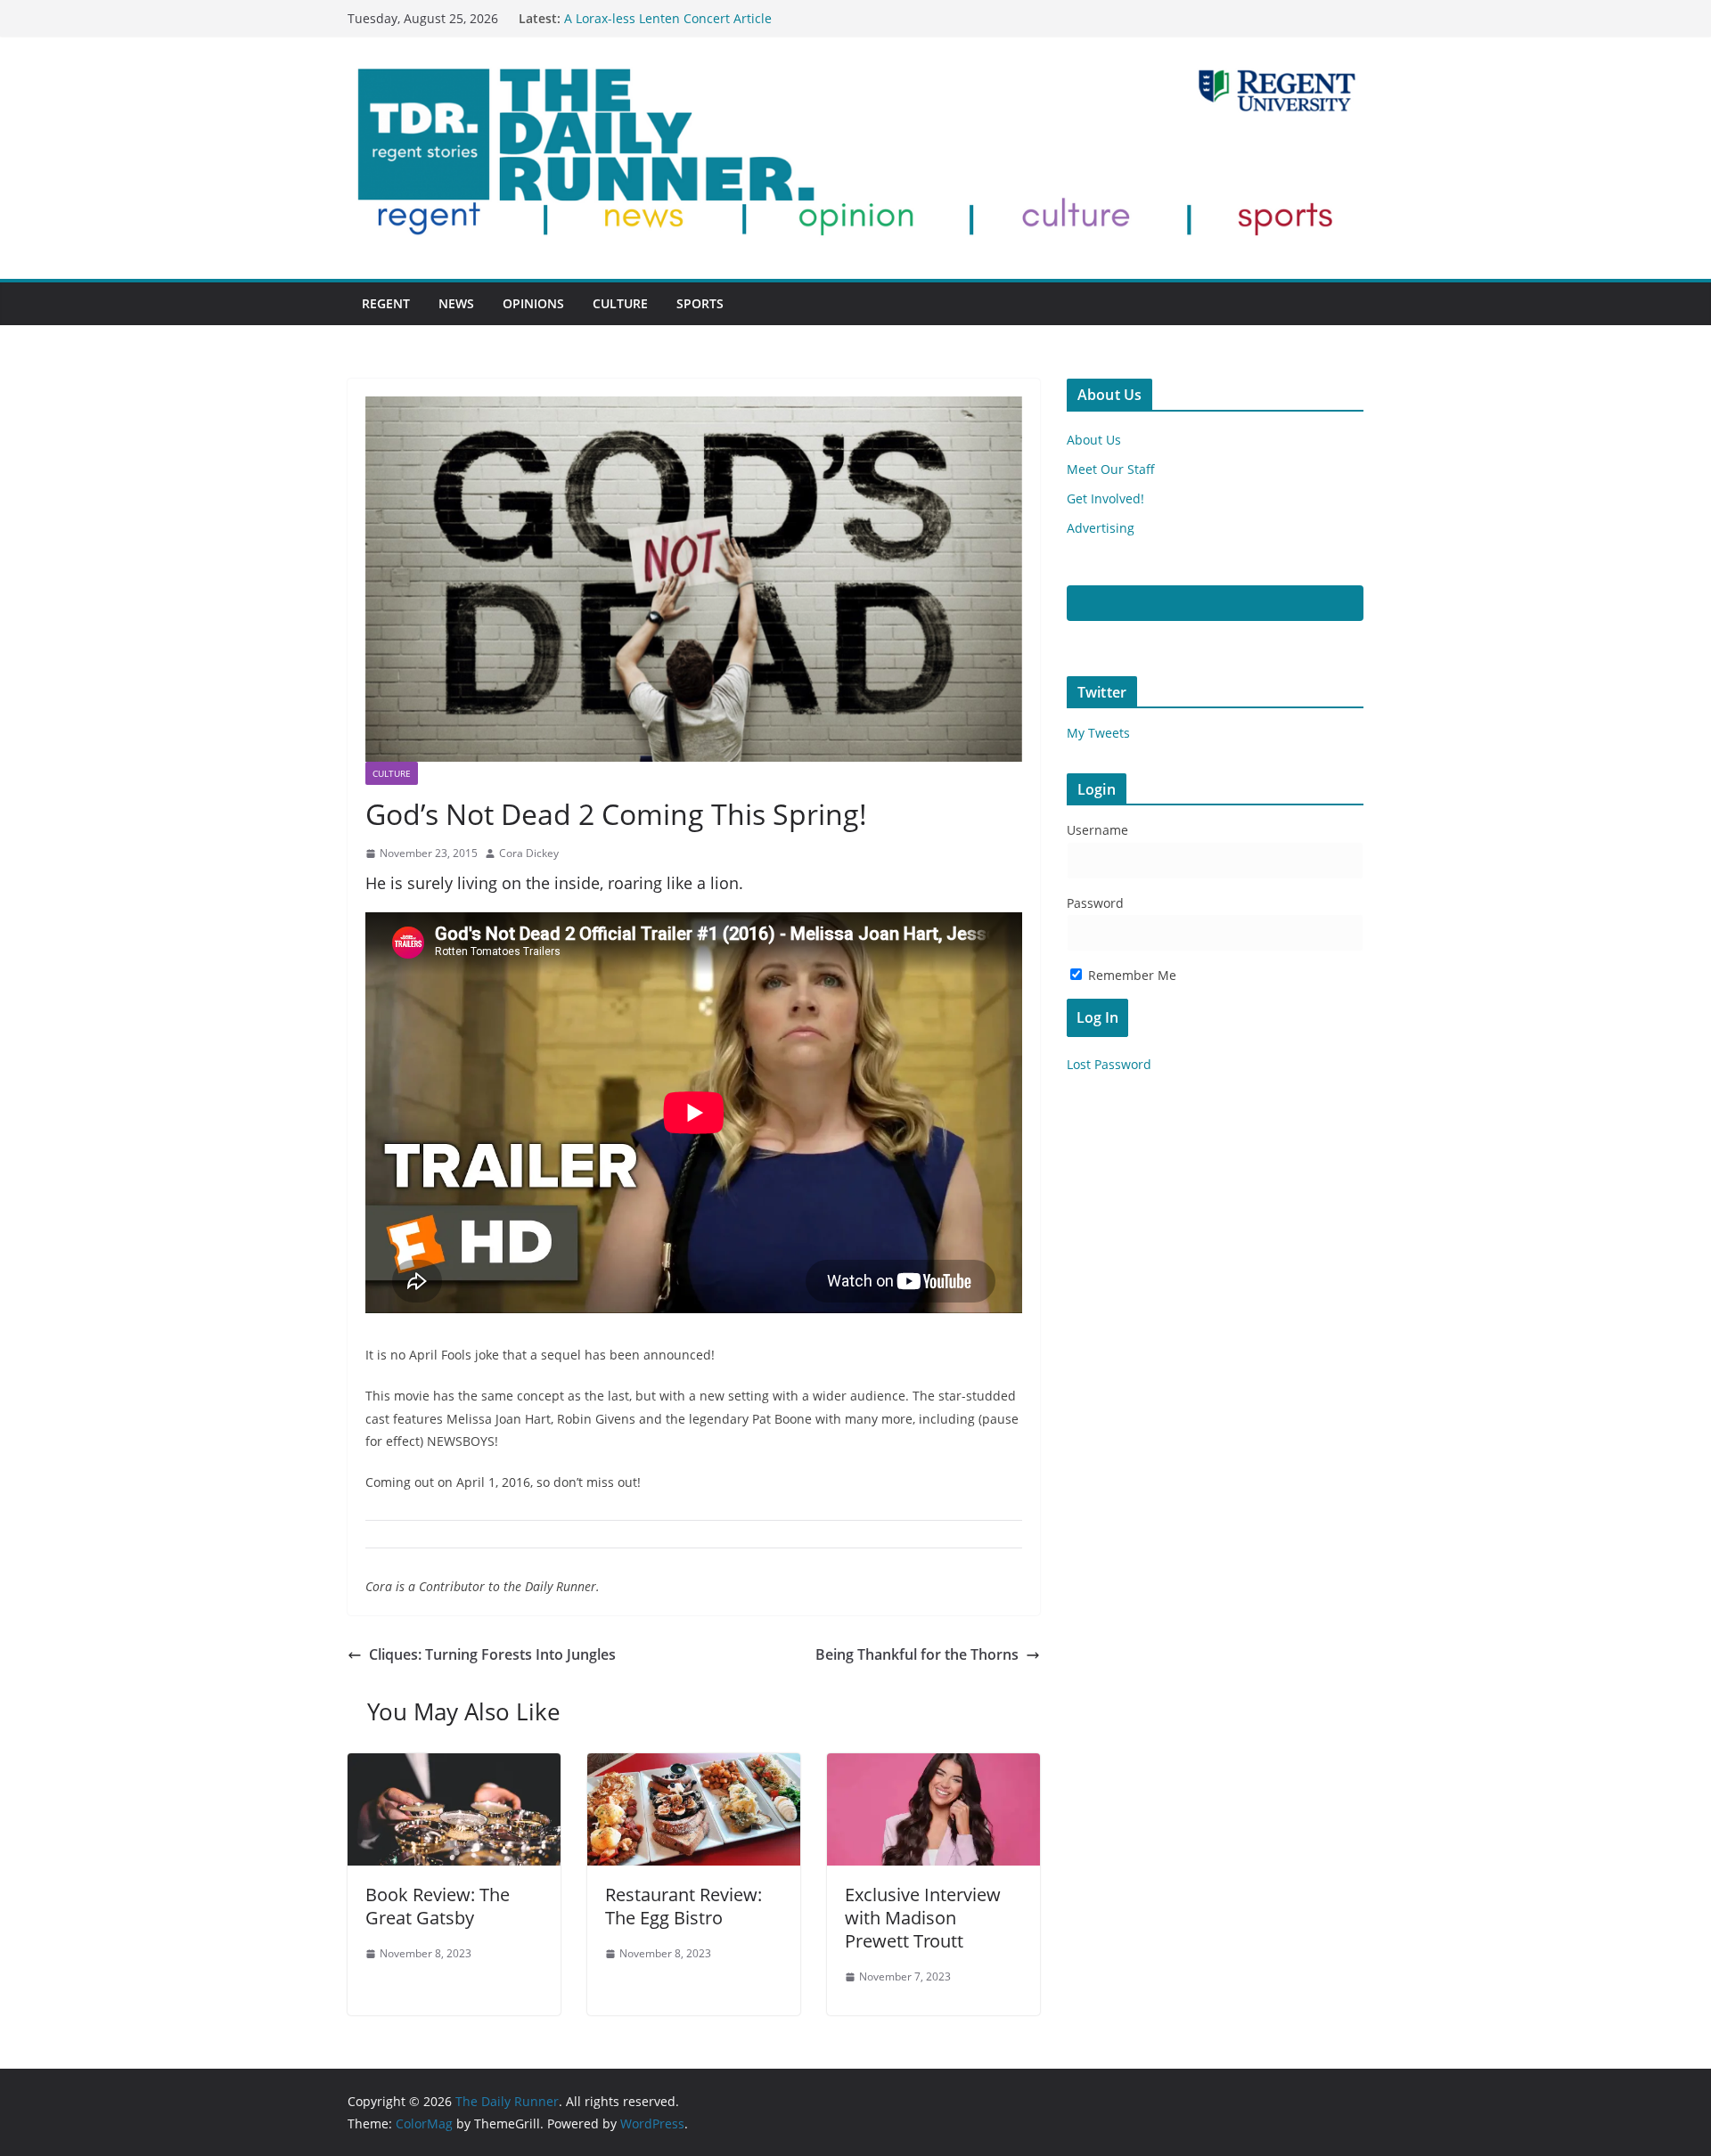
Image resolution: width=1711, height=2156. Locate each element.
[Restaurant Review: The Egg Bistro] (694, 1766)
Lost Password (1109, 1064)
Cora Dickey (529, 853)
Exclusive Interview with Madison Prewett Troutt (923, 1918)
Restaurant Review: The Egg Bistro (684, 1906)
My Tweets (1098, 733)
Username (1097, 830)
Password (1095, 903)
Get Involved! (1105, 498)
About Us (1094, 440)
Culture (620, 303)
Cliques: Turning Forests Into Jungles (492, 1654)
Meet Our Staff (1111, 469)
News (456, 303)
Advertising (1101, 528)
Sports (700, 303)
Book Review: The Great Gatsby (438, 1906)
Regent (386, 303)
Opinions (533, 303)
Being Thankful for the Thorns (917, 1654)
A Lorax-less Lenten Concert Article (668, 18)
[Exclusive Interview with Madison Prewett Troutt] (933, 1766)
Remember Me (1130, 975)
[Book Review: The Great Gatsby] (454, 1766)
